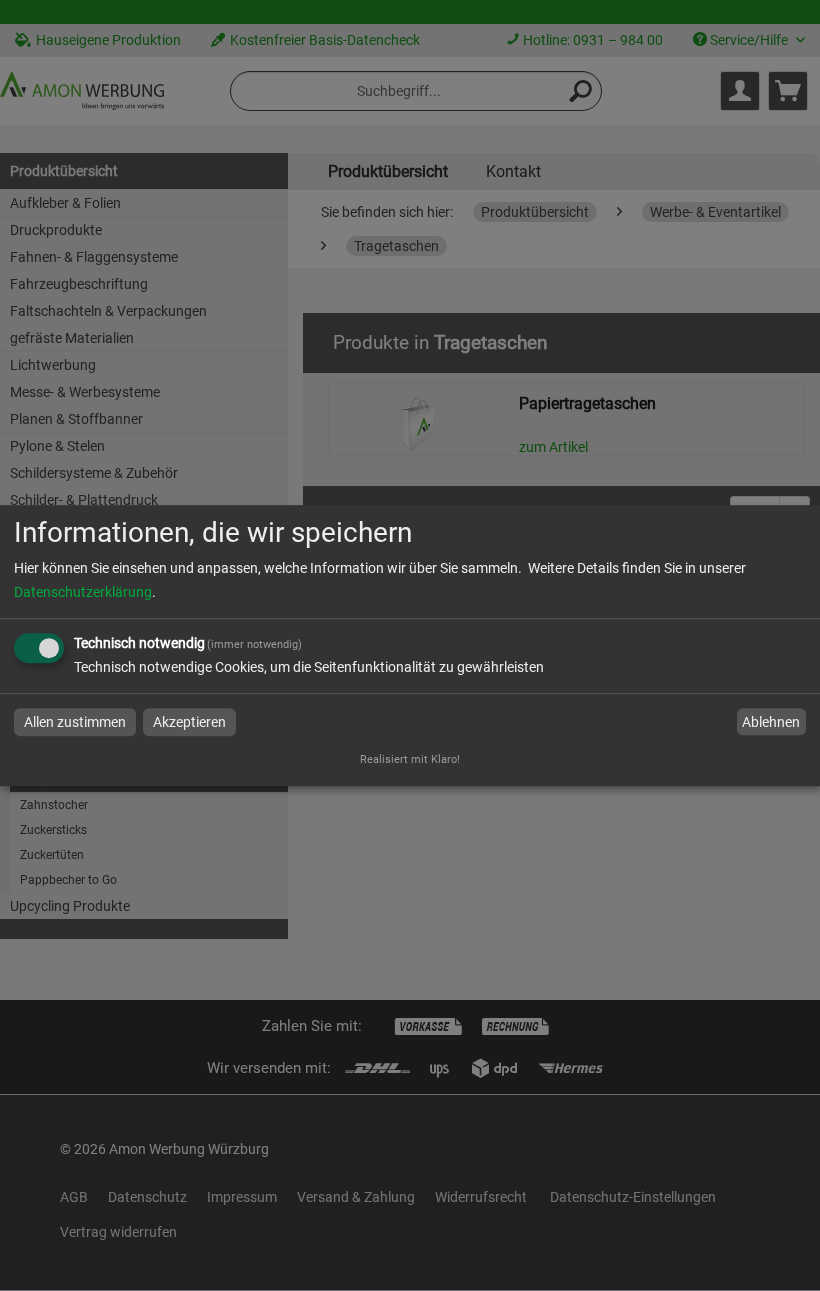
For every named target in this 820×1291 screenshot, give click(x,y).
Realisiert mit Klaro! (410, 759)
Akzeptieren (189, 722)
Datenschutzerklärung (83, 592)
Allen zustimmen (75, 722)
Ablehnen (771, 722)
